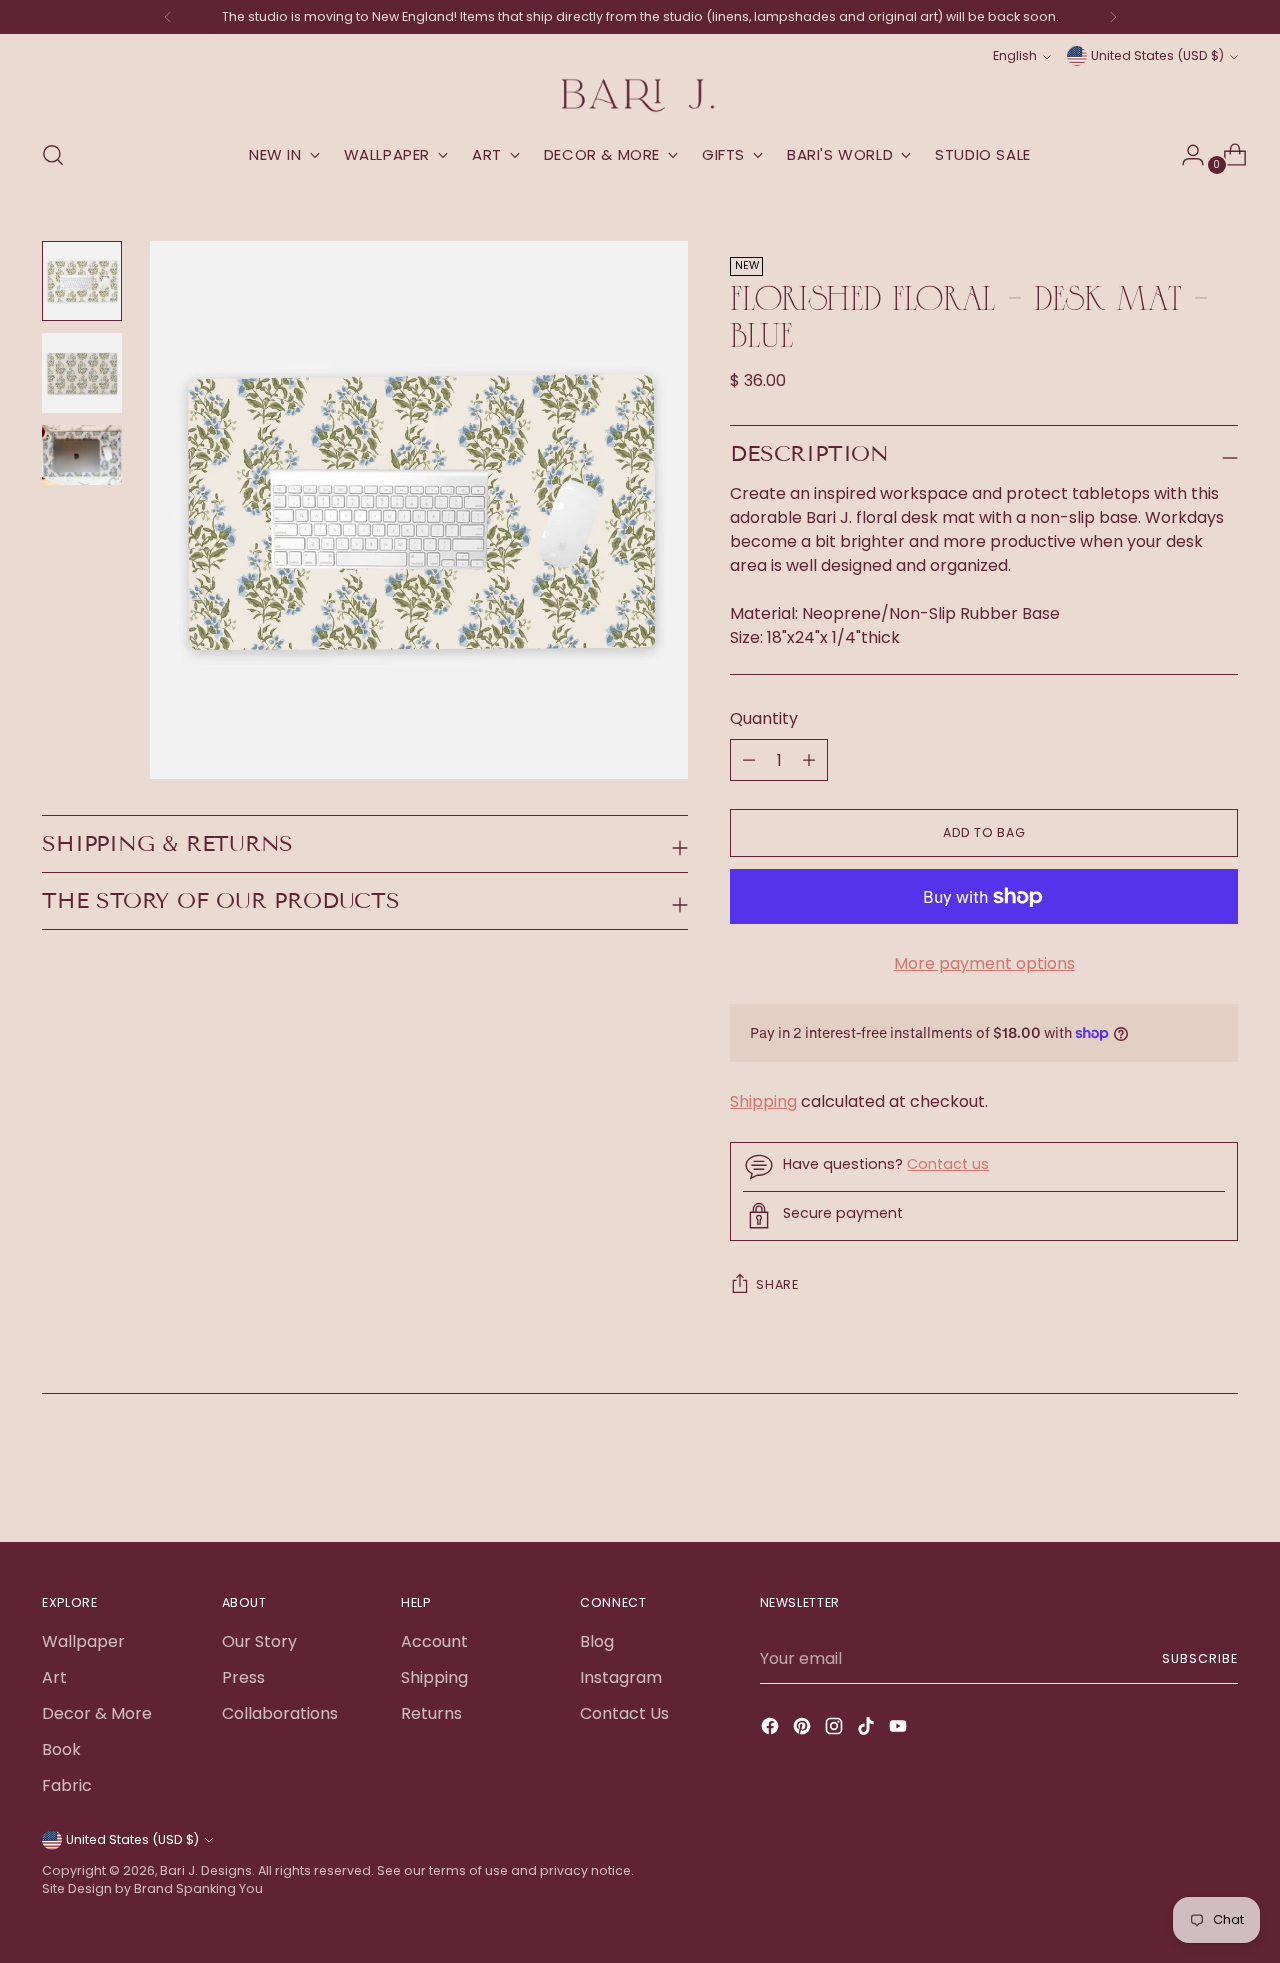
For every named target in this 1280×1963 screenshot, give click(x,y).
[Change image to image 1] (82, 281)
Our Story (259, 1641)
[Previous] (168, 17)
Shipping (763, 1101)
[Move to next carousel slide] (1221, 1473)
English (1015, 55)
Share (777, 1284)
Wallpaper (83, 1641)
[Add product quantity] (749, 760)
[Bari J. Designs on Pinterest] (804, 1729)
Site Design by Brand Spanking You (152, 1888)
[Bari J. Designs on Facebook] (772, 1729)
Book (61, 1749)
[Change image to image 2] (82, 373)
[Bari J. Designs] (640, 95)
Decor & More (97, 1713)
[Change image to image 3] (82, 455)
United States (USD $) (1157, 55)
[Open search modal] (53, 155)
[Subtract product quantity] (809, 760)
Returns (431, 1713)
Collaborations (280, 1713)
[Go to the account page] (1185, 155)
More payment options (984, 963)
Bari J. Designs (206, 1870)
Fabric (67, 1785)
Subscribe (1199, 1658)
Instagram (621, 1677)
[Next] (1113, 17)
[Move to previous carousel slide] (1175, 1474)
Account (434, 1641)
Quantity (764, 718)
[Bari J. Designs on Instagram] (836, 1729)
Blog (597, 1641)
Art (54, 1677)
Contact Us (624, 1713)
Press (243, 1677)
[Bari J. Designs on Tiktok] (868, 1729)
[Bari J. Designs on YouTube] (900, 1729)
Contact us (948, 1164)
